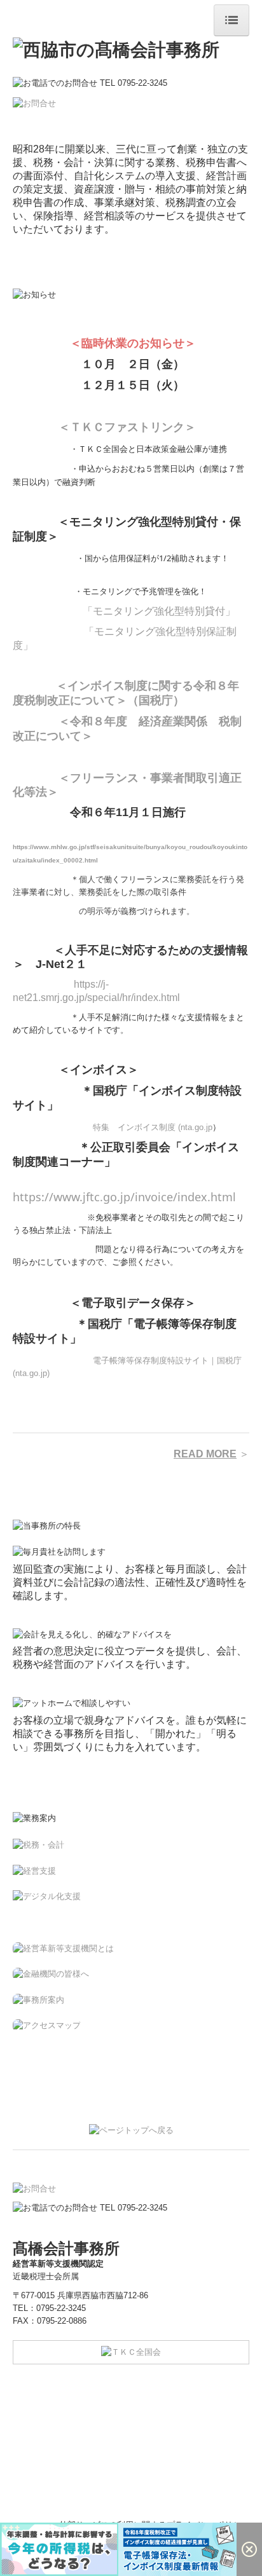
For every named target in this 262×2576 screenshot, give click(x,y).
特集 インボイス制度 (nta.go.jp (153, 1127)
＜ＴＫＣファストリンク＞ (127, 426)
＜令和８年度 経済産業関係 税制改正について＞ (127, 728)
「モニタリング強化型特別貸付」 (159, 611)
